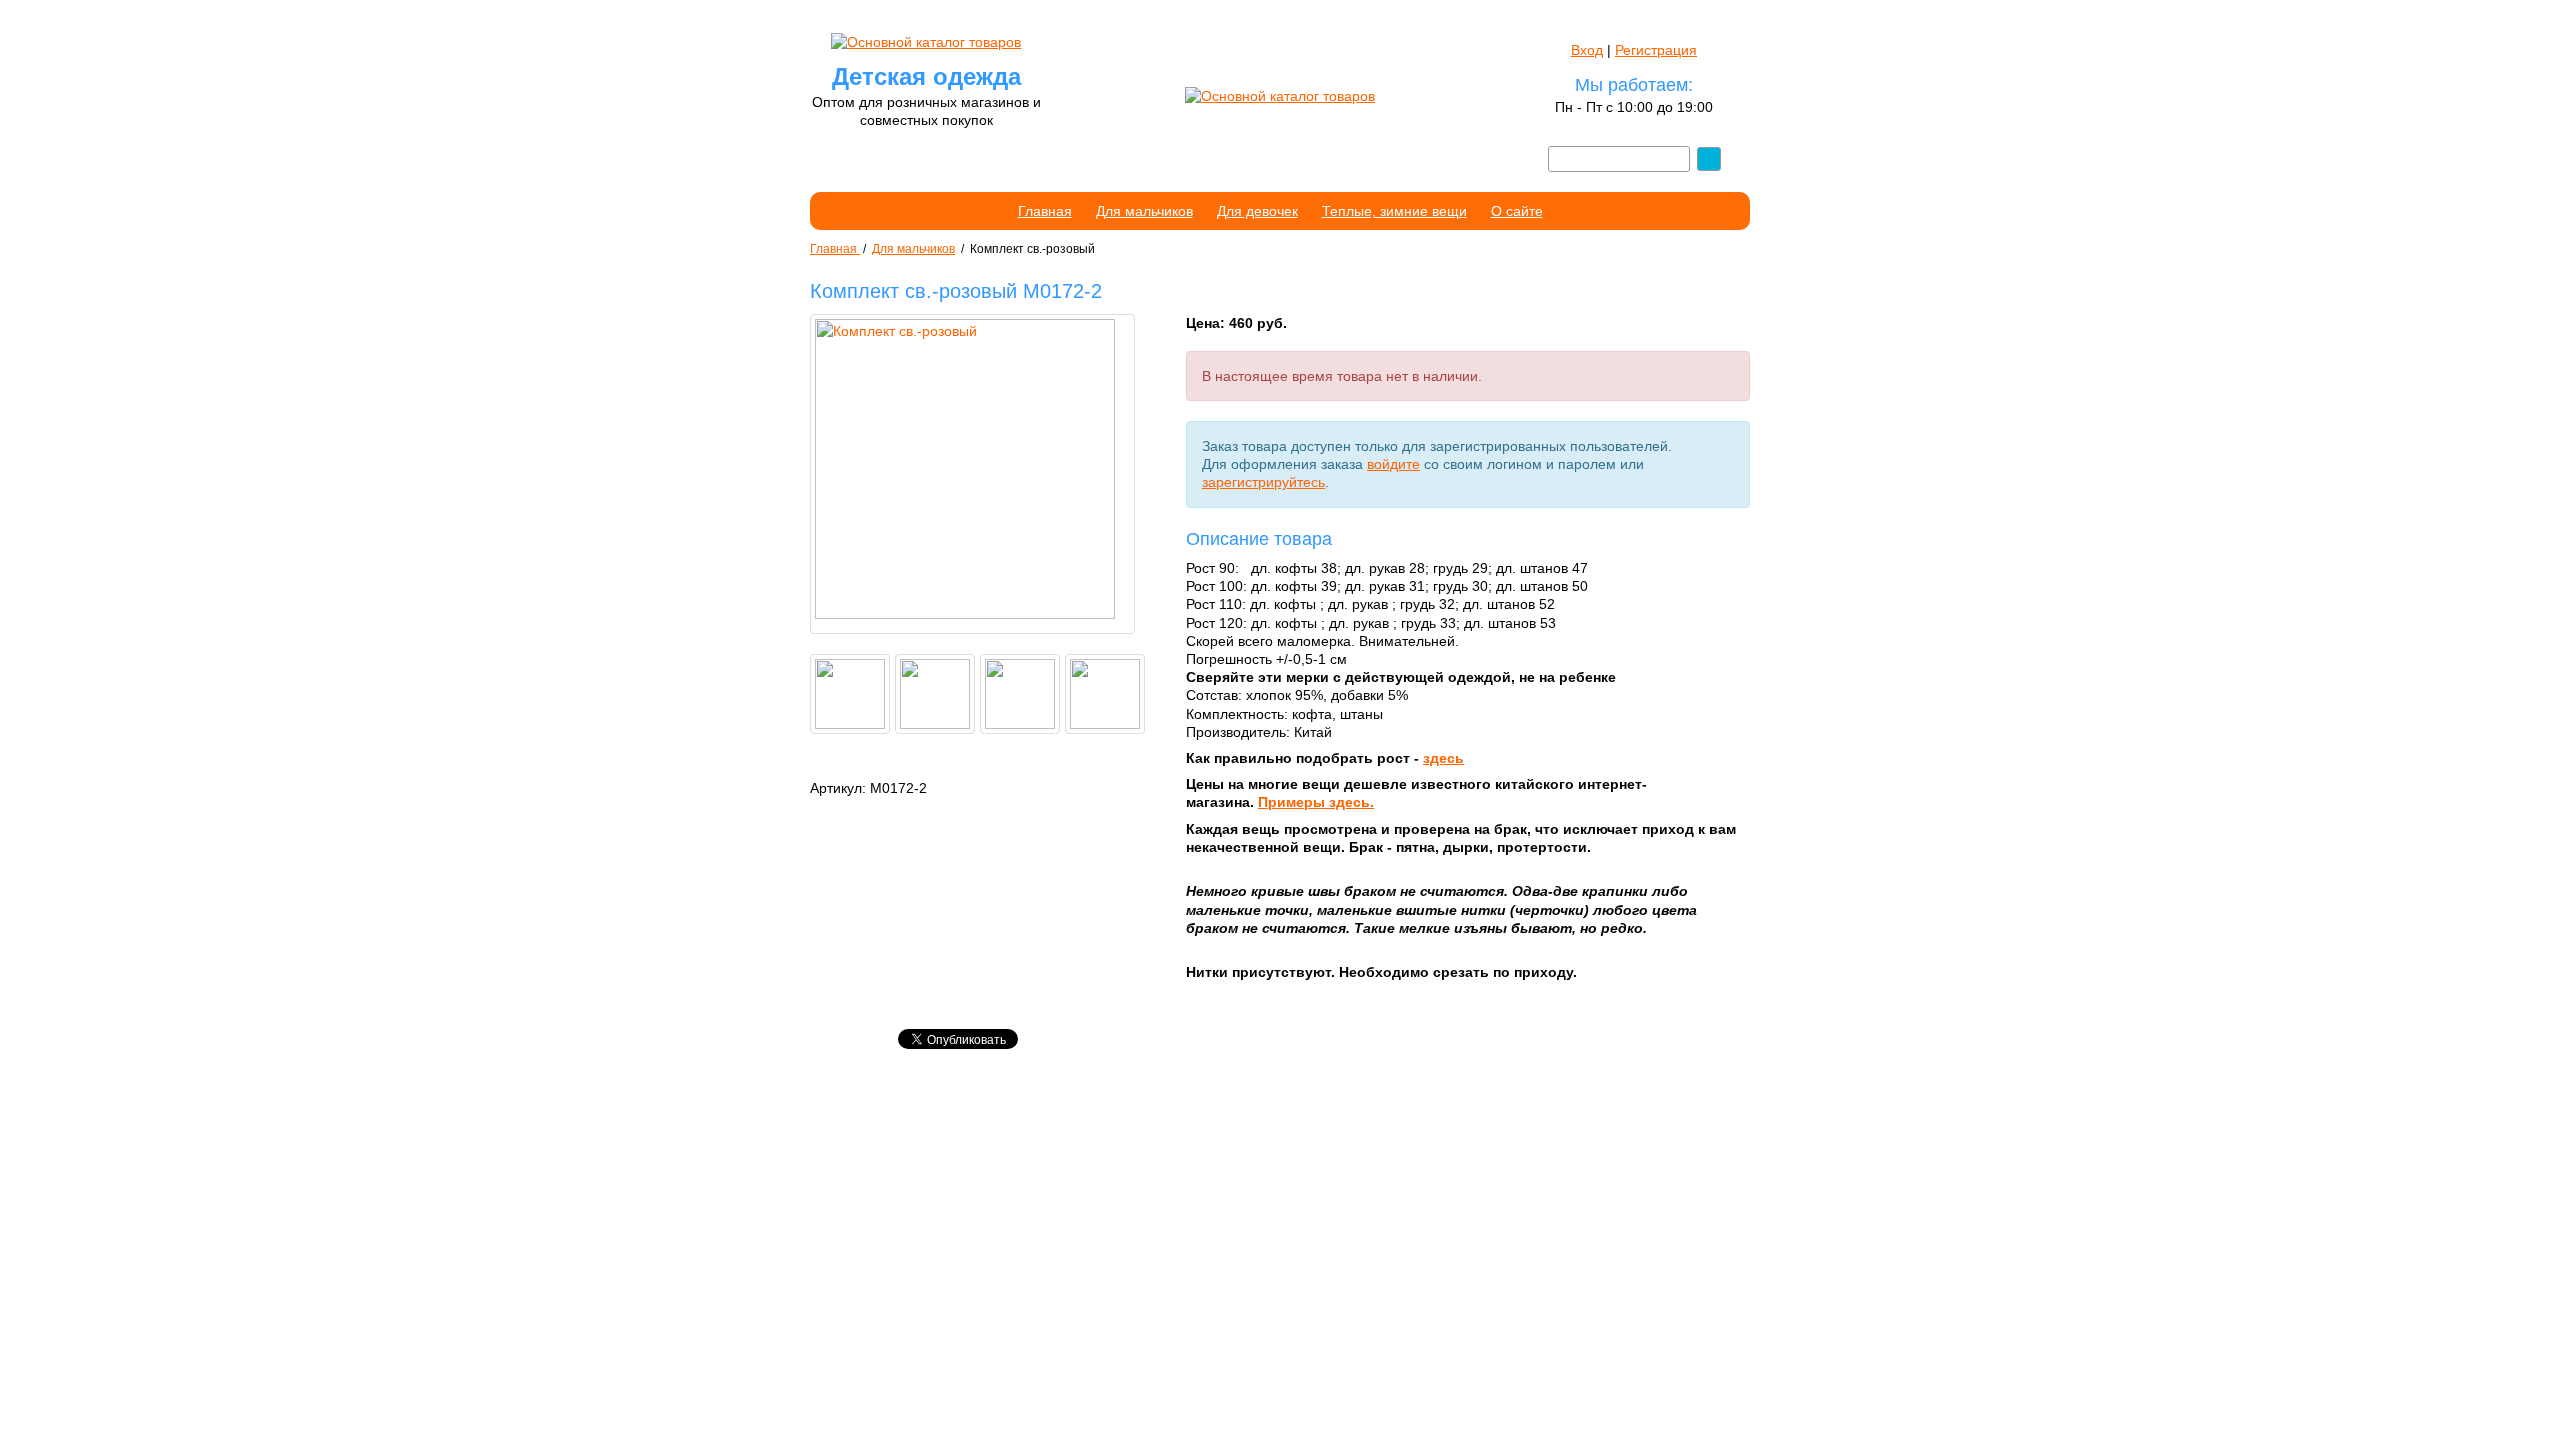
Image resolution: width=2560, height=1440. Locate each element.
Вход (1587, 50)
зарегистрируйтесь (1263, 482)
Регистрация (1656, 50)
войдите (1393, 464)
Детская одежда (926, 76)
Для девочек (1257, 211)
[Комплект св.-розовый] (972, 474)
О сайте (1517, 211)
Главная (1045, 211)
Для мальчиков (1144, 211)
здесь (1443, 758)
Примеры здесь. (1316, 802)
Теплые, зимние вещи (1394, 211)
